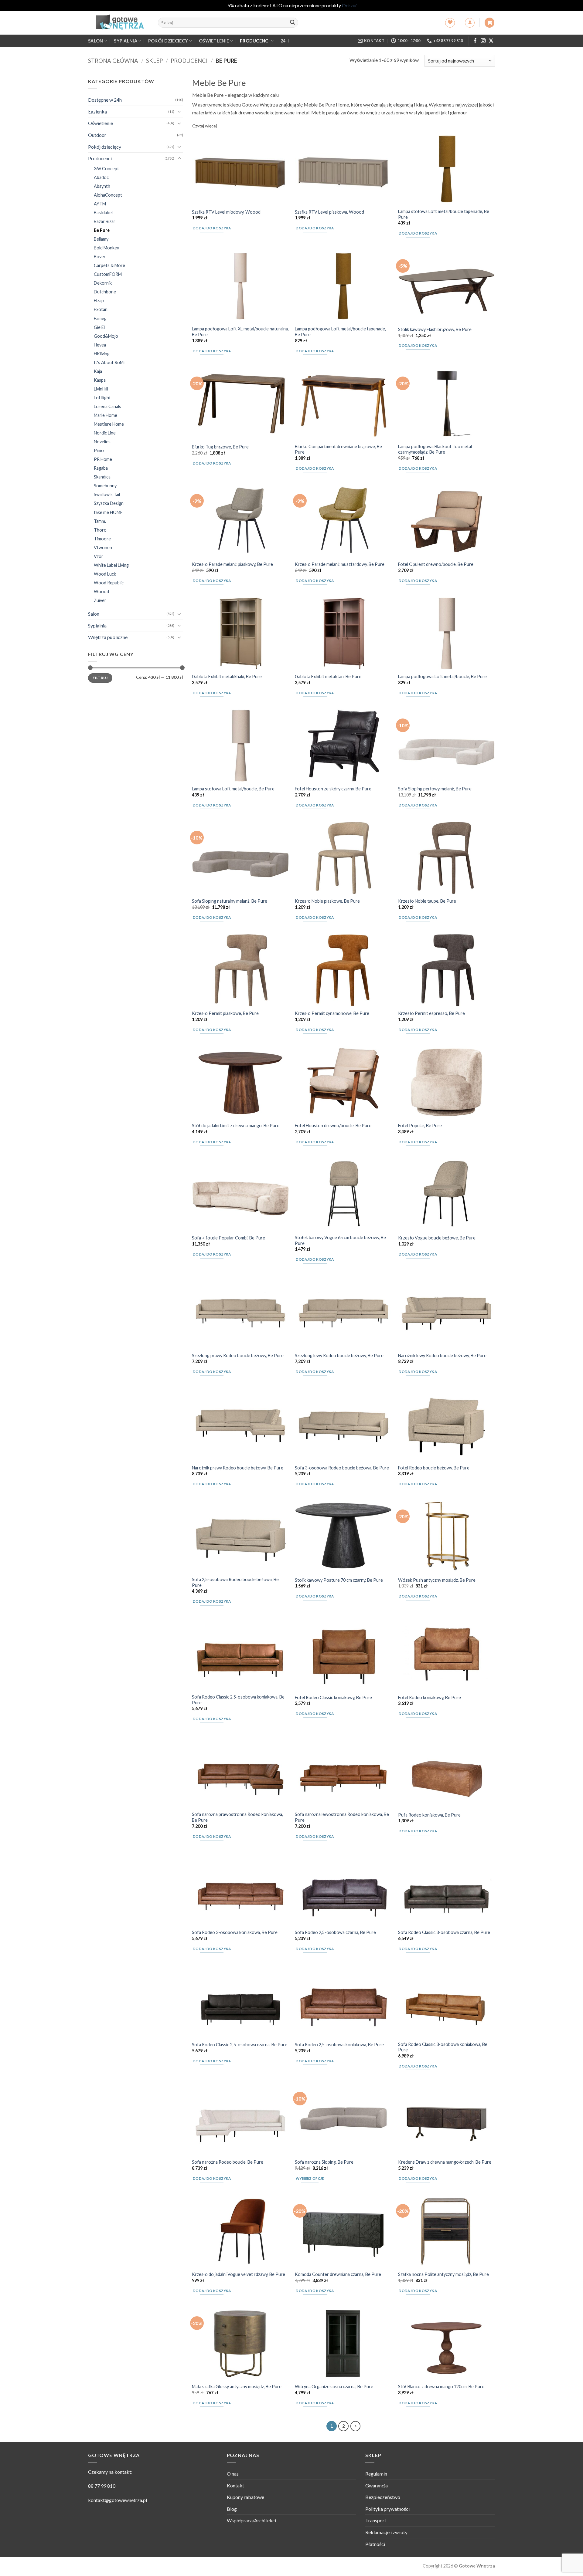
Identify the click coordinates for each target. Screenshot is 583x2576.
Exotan (101, 309)
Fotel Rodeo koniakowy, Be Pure (430, 1697)
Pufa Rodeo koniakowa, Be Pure (429, 1815)
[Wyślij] (292, 23)
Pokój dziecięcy (168, 41)
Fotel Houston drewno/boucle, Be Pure (333, 1126)
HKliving (102, 353)
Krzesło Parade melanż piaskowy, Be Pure (232, 564)
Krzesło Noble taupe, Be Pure (427, 901)
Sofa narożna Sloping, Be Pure (324, 2162)
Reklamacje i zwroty (386, 2532)
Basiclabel (103, 212)
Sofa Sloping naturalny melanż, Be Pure (230, 901)
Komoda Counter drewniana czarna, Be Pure (338, 2274)
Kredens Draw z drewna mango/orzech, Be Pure (445, 2162)
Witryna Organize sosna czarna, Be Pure (334, 2387)
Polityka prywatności (387, 2509)
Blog (232, 2509)
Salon (95, 41)
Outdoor (97, 135)
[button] (470, 23)
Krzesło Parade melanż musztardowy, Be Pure (340, 564)
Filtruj (100, 677)
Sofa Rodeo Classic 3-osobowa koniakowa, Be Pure (443, 2047)
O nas (233, 2474)
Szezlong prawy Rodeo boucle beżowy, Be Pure (238, 1356)
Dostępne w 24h (105, 100)
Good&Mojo (106, 336)
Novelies (102, 442)
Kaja (98, 371)
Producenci (255, 41)
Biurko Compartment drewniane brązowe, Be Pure (338, 449)
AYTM (100, 203)
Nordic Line (105, 433)
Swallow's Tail (107, 494)
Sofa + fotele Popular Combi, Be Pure (228, 1238)
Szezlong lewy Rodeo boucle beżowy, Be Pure (339, 1356)
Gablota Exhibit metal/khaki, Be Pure (227, 676)
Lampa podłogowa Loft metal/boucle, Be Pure (442, 676)
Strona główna (113, 61)
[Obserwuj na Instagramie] (483, 41)
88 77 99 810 (102, 2486)
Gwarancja (377, 2485)
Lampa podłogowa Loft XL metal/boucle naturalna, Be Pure (240, 332)
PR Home (103, 459)
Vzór (99, 556)
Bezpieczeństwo (383, 2497)
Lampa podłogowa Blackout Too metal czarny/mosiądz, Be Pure (435, 449)
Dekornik (103, 283)
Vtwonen (103, 547)
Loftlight (102, 397)
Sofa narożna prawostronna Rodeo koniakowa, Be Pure (237, 1817)
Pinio (99, 450)
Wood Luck (105, 574)
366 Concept (106, 168)
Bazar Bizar (105, 221)
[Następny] (356, 2426)
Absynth (102, 186)
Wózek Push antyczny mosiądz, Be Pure (437, 1580)
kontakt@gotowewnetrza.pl (118, 2500)
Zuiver (100, 600)
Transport (376, 2520)
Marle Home (106, 415)
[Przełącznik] (179, 111)
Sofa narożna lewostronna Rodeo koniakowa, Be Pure (342, 1817)
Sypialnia (126, 41)
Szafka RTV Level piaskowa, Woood (329, 212)
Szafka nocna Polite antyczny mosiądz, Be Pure (443, 2274)
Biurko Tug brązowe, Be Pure (220, 447)
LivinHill (101, 389)
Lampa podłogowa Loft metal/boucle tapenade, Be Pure (340, 332)
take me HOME (108, 512)
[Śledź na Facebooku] (475, 41)
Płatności (375, 2544)
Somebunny (105, 486)
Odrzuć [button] (350, 5)
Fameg (100, 318)
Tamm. (100, 521)
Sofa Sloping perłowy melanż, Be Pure (435, 789)
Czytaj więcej (205, 126)
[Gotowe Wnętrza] (118, 23)
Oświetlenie (214, 41)
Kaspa (100, 380)
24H (285, 41)
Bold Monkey (106, 248)
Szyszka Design (109, 503)
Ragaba (101, 468)
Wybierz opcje (310, 2178)
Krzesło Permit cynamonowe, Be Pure (332, 1013)
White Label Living (111, 565)
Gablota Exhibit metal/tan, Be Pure (328, 676)
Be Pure (102, 230)
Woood (101, 591)
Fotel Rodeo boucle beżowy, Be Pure (434, 1468)
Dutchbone (105, 292)
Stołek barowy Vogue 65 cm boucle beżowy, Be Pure (340, 1240)
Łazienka (97, 111)
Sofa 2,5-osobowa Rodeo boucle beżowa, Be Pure (235, 1582)
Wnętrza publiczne (108, 637)
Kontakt (235, 2485)
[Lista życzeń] (450, 23)
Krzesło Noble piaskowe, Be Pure (327, 901)
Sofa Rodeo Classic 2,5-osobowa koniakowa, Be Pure (238, 1700)
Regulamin (376, 2474)
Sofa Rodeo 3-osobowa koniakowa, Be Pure (235, 1932)
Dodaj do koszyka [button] (212, 228)
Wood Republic (109, 582)
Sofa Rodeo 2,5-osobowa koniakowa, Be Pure (339, 2045)
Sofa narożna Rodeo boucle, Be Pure (228, 2162)
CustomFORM (108, 274)
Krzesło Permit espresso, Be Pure (431, 1013)
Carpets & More (109, 265)
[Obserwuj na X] (491, 41)
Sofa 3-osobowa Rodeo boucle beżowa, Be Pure (342, 1468)
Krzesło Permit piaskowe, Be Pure (225, 1013)
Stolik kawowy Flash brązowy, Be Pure (435, 329)
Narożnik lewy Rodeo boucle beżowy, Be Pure (442, 1356)
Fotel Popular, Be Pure (420, 1126)
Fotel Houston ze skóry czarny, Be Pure (333, 789)
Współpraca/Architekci (251, 2520)
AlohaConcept (108, 195)
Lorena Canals (107, 406)
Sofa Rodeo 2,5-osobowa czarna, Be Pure (335, 1932)
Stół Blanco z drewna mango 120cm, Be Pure (441, 2387)
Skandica (102, 477)
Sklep (154, 61)
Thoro (100, 530)
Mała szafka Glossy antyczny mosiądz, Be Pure (237, 2387)
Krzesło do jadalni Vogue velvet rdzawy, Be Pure (239, 2274)
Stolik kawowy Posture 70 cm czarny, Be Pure (339, 1580)
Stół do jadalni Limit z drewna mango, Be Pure (236, 1126)
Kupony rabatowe (245, 2497)
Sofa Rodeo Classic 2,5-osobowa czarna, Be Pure (240, 2045)
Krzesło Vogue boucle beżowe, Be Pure (437, 1238)
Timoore (102, 538)
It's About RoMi (109, 362)
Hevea (100, 345)
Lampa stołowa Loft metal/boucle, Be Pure (233, 789)
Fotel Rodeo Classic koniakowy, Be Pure (333, 1697)
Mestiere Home (109, 424)
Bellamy (101, 239)
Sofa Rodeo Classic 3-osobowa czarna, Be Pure (444, 1932)
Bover (100, 257)
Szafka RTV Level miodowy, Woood (226, 212)
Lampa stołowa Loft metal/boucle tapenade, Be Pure (444, 214)
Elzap (99, 301)
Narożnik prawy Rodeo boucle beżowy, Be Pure (238, 1468)
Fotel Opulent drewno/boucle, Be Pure (436, 564)
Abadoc (101, 177)
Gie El (99, 327)
